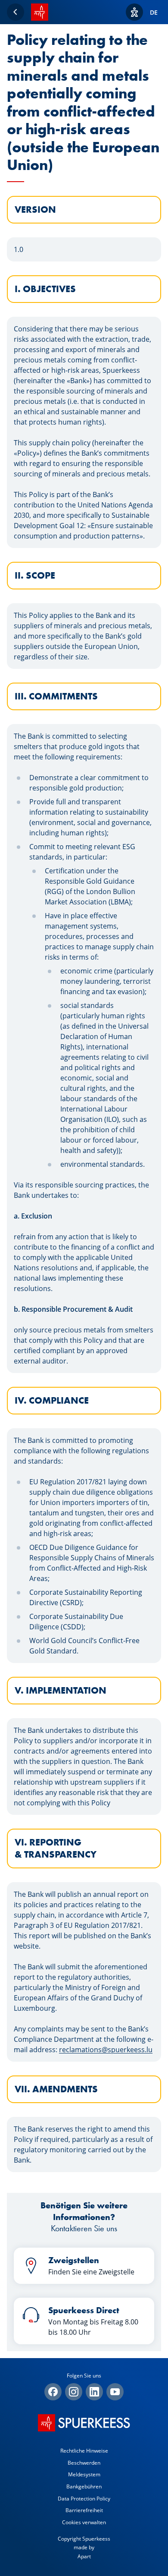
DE (154, 12)
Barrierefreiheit (84, 2510)
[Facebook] (53, 2392)
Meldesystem (84, 2474)
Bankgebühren (84, 2486)
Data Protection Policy (84, 2499)
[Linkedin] (94, 2392)
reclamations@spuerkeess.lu (106, 2050)
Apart (84, 2556)
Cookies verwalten (84, 2522)
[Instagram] (74, 2392)
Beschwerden (84, 2463)
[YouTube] (115, 2392)
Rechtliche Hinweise (84, 2451)
